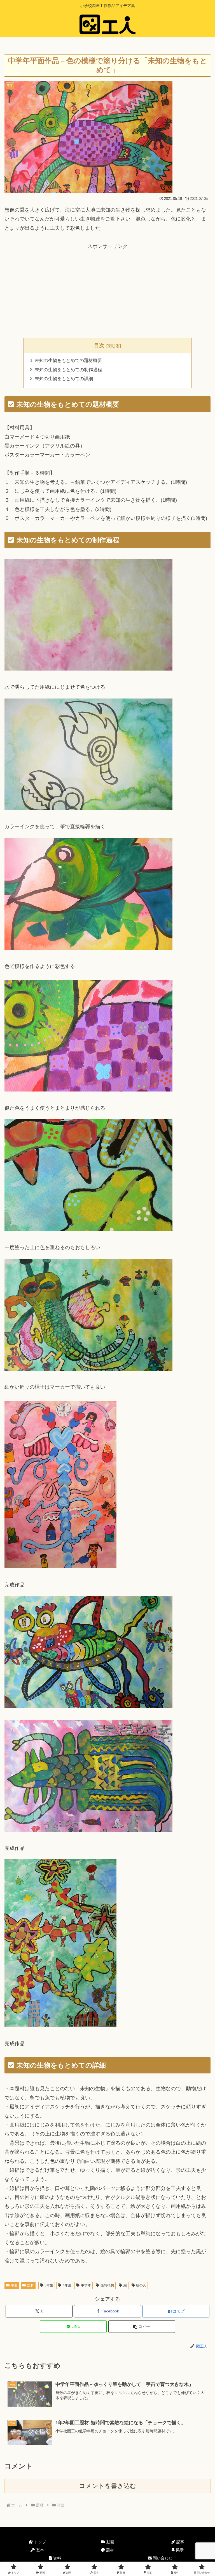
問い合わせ (162, 2558)
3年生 (49, 2285)
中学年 (86, 2285)
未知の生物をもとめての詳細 (64, 378)
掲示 (179, 2550)
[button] (142, 2327)
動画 (110, 2542)
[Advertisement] (107, 290)
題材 (31, 2285)
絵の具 (141, 2285)
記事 (180, 2542)
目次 (99, 345)
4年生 (67, 2285)
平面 (14, 2285)
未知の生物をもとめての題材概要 (68, 360)
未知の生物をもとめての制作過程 (68, 370)
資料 (57, 2558)
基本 (39, 2550)
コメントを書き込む (108, 2486)
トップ (39, 2542)
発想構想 (107, 2285)
